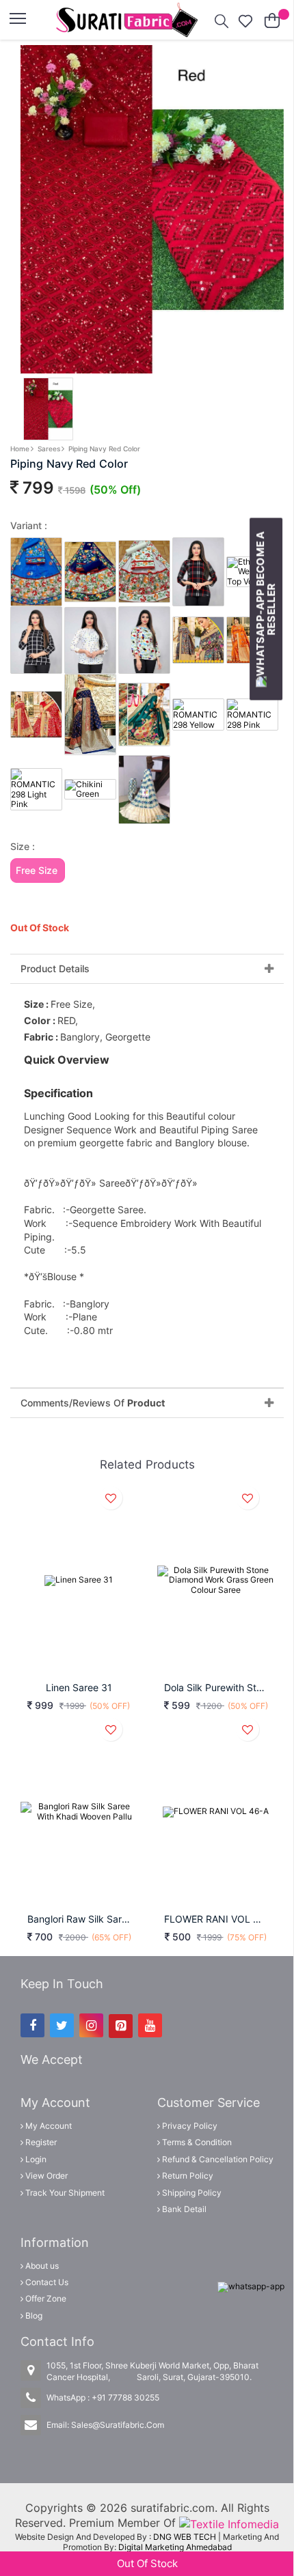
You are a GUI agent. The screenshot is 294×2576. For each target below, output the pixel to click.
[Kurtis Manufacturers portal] (229, 2523)
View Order (45, 2176)
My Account (48, 2126)
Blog (33, 2316)
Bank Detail (183, 2209)
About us (41, 2266)
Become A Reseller (266, 583)
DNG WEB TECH (185, 2537)
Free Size (37, 870)
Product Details (55, 969)
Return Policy (187, 2176)
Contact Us (46, 2282)
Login (35, 2159)
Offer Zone (45, 2298)
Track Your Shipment (64, 2193)
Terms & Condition (196, 2142)
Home (20, 449)
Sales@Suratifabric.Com (118, 2425)
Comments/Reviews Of (93, 1403)
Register (40, 2142)
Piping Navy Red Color (104, 449)
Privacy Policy (189, 2126)
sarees (49, 449)
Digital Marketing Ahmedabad (175, 2547)
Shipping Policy (191, 2193)
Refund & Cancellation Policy (217, 2159)
